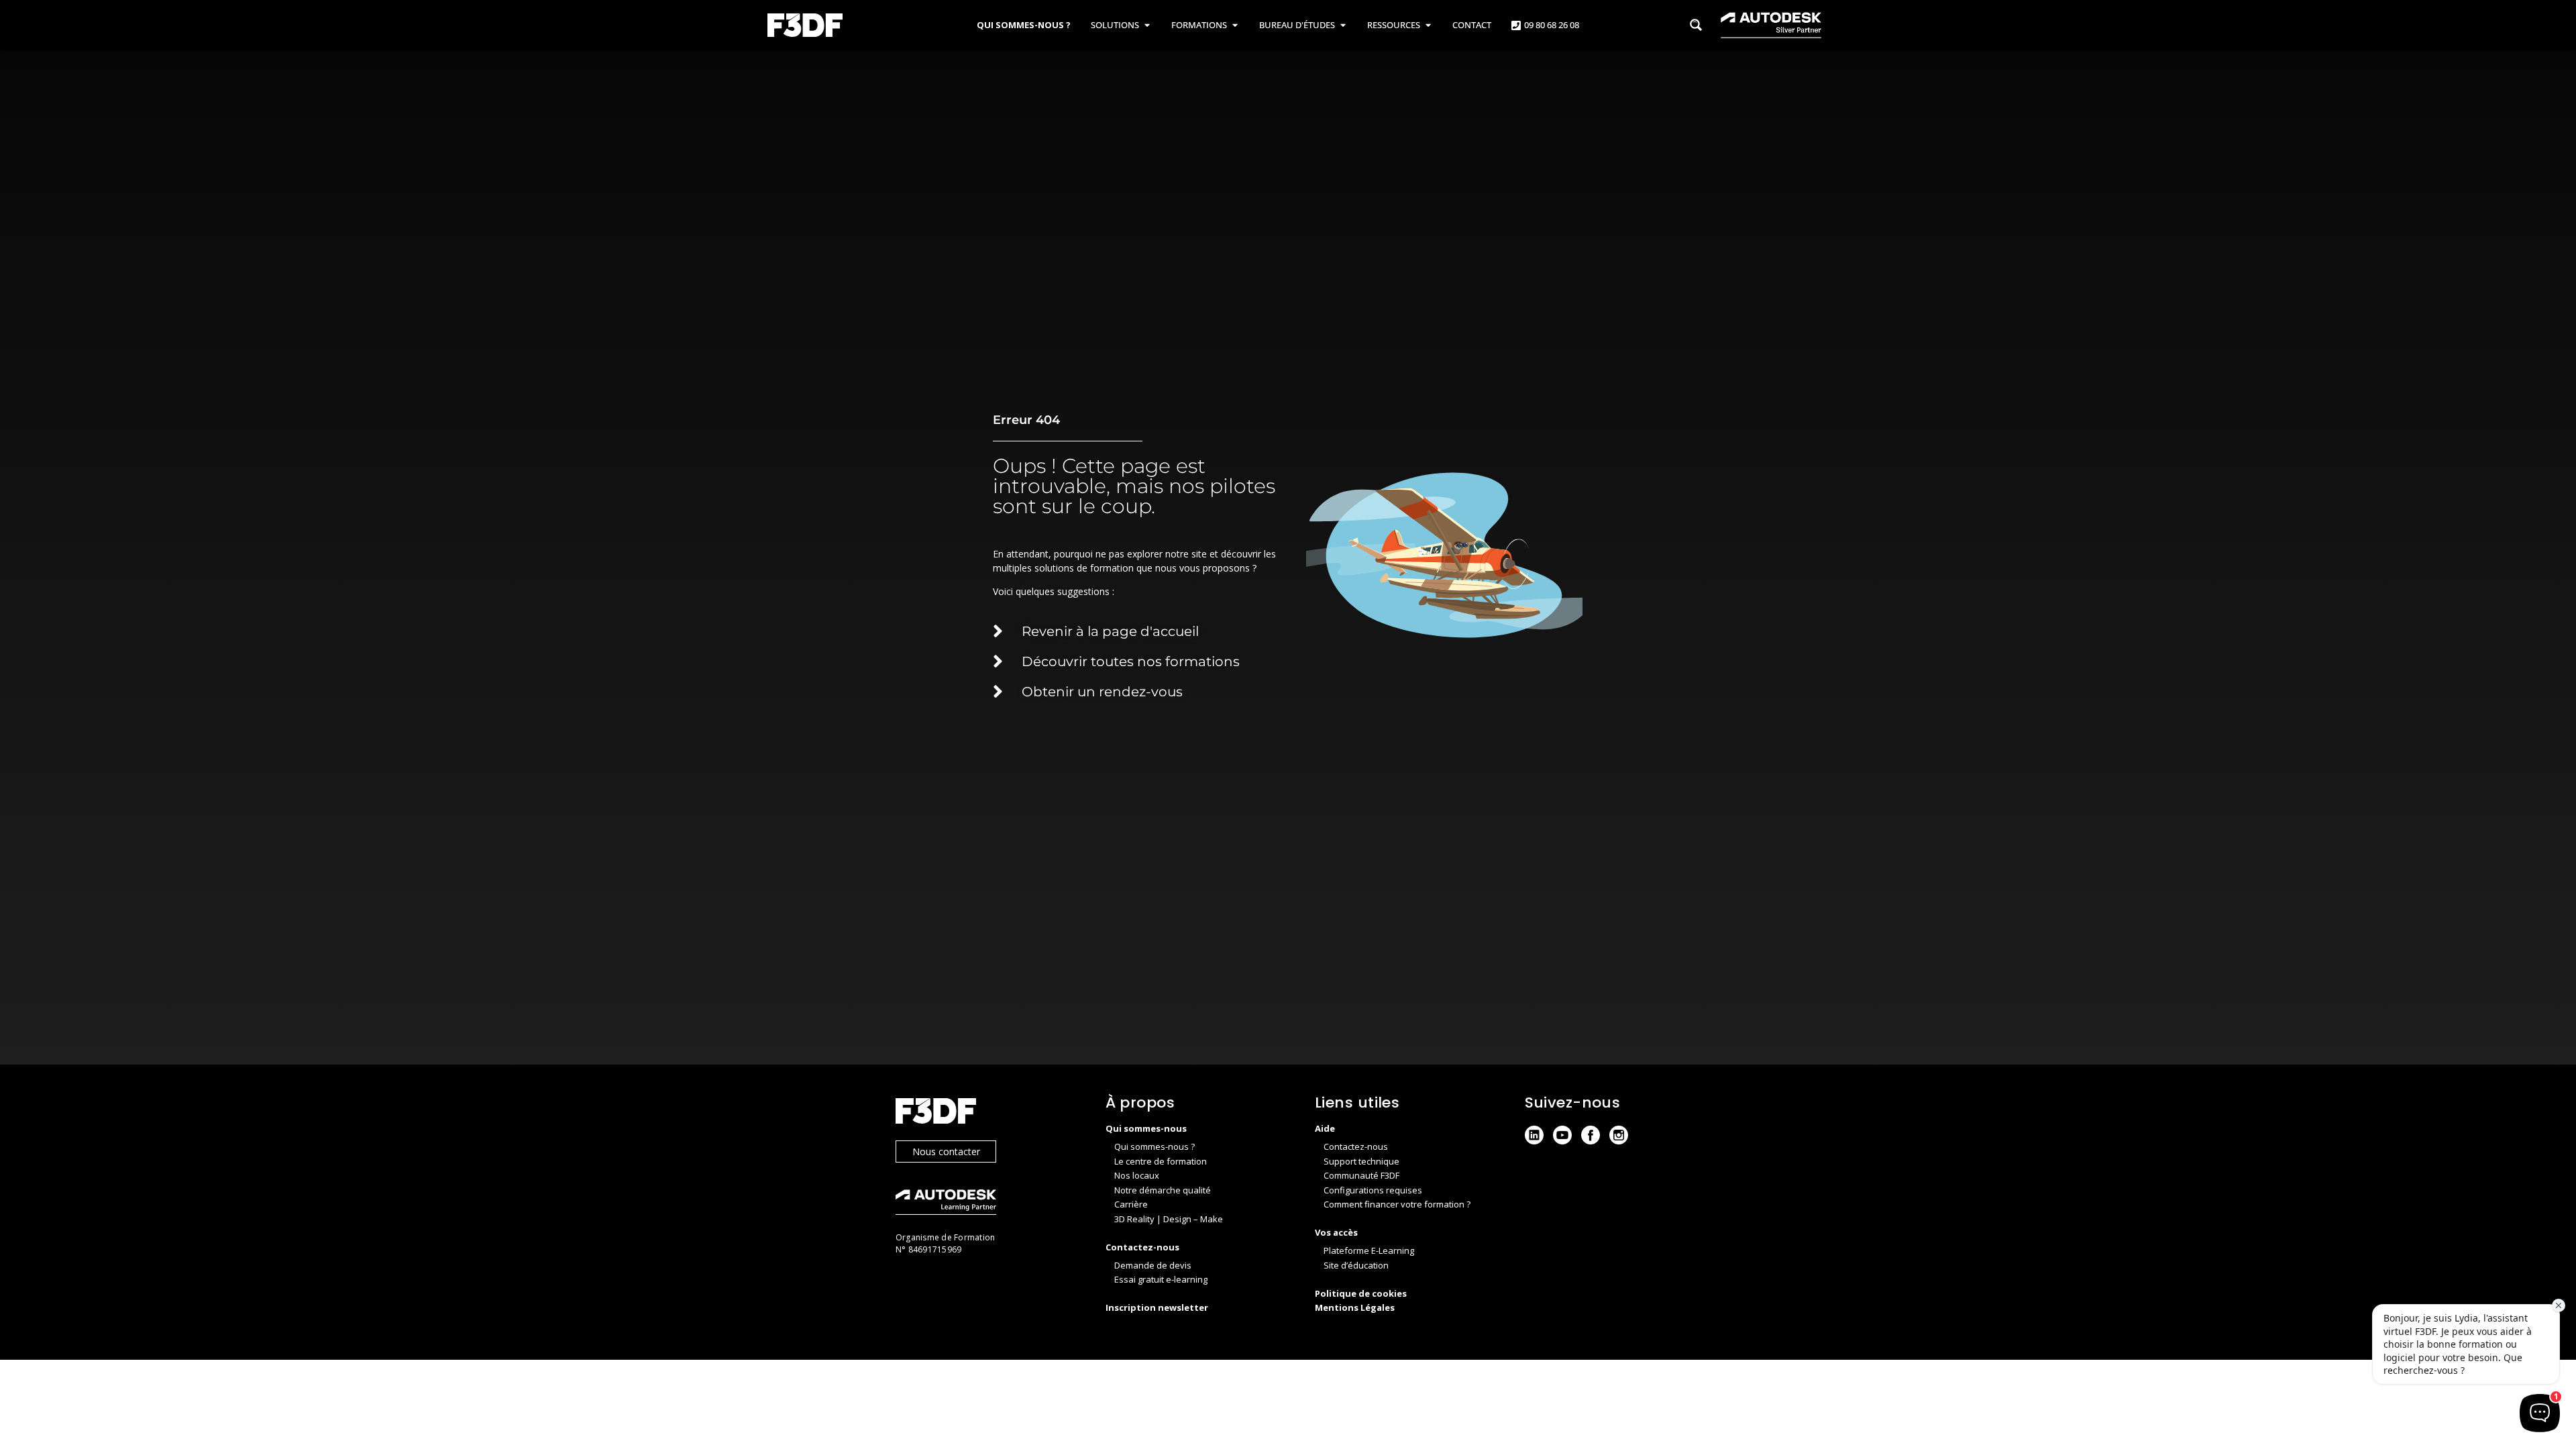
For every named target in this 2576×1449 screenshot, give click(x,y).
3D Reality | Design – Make (1169, 1219)
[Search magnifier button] (1696, 25)
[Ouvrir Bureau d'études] (1343, 25)
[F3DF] (987, 1113)
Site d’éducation (1356, 1265)
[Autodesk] (987, 1204)
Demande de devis (1153, 1265)
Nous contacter (946, 1151)
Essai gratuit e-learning (1161, 1279)
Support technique (1361, 1161)
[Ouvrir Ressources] (1428, 25)
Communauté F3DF (1361, 1175)
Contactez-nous (1356, 1146)
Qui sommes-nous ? (1155, 1146)
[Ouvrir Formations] (1235, 25)
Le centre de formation (1161, 1161)
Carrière (1131, 1204)
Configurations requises (1373, 1190)
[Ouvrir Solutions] (1147, 25)
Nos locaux (1137, 1175)
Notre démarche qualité (1163, 1190)
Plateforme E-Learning (1369, 1250)
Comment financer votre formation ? (1397, 1204)
